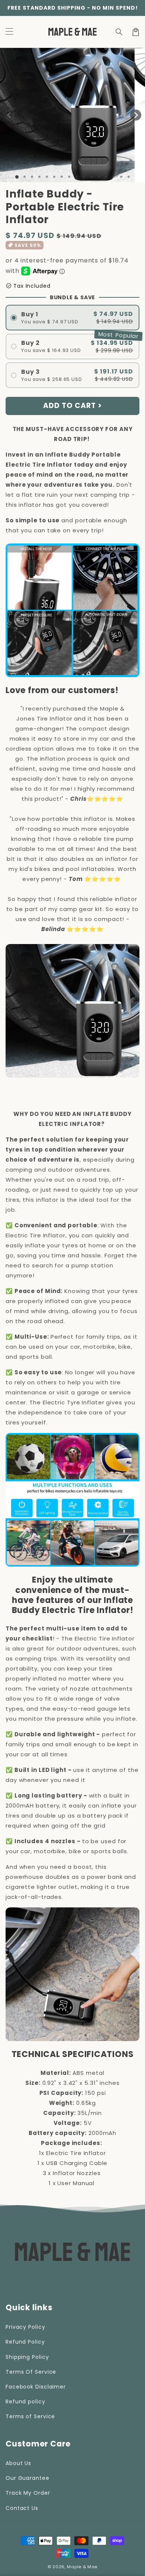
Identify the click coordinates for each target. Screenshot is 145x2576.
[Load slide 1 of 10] (84, 177)
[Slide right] (136, 115)
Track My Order (28, 2493)
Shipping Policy (27, 2357)
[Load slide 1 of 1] (17, 177)
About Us (18, 2463)
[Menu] (9, 32)
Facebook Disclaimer (36, 2387)
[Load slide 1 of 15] (121, 177)
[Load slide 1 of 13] (106, 177)
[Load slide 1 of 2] (25, 177)
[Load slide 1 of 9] (77, 177)
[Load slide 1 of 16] (129, 177)
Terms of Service (30, 2416)
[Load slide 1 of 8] (69, 177)
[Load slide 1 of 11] (91, 177)
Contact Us (22, 2508)
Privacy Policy (25, 2327)
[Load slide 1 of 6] (54, 177)
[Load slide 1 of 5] (47, 177)
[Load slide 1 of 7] (62, 177)
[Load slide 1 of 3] (32, 177)
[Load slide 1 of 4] (39, 177)
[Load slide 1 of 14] (114, 177)
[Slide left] (9, 115)
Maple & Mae (82, 2567)
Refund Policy (25, 2342)
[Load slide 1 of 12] (99, 177)
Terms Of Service (31, 2372)
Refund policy (25, 2402)
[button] (119, 32)
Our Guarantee (28, 2478)
